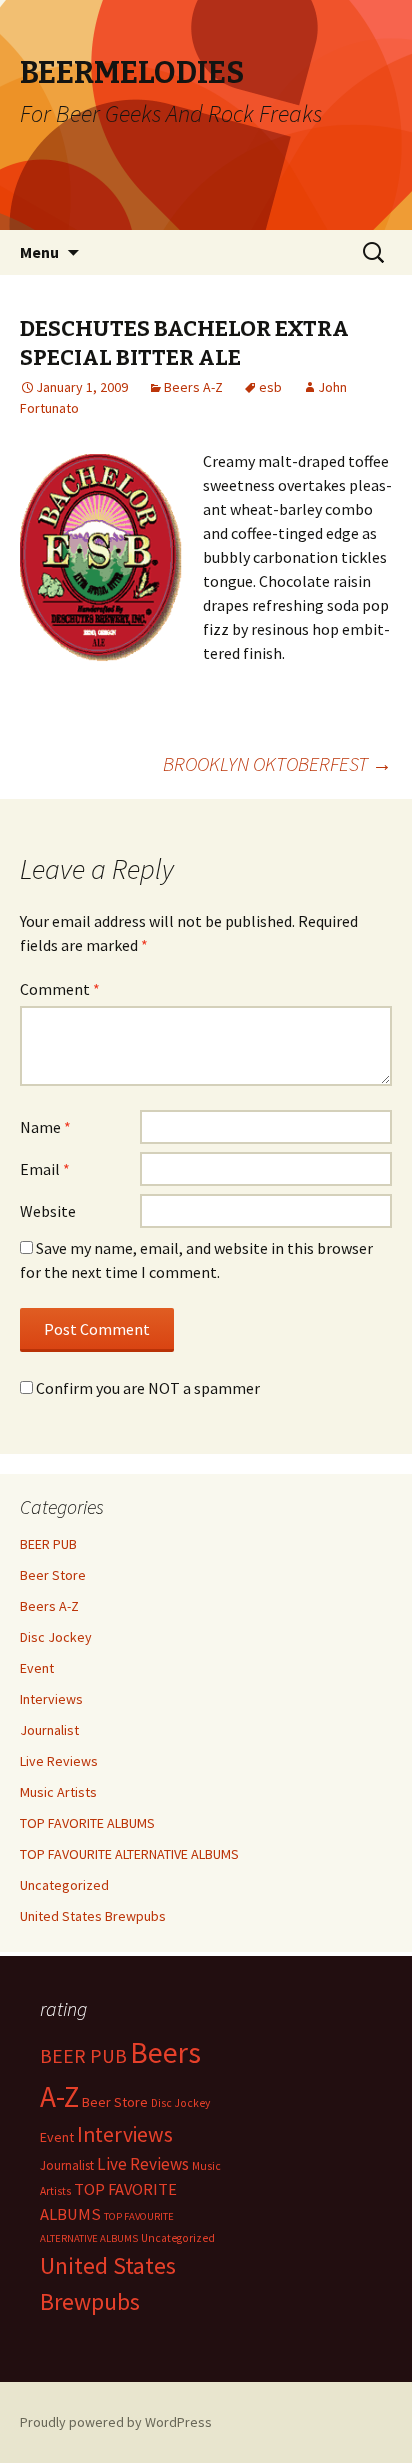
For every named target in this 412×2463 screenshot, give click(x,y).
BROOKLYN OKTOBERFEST (277, 763)
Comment (60, 989)
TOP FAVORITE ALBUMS (87, 1823)
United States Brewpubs (93, 1916)
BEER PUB (48, 1544)
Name (45, 1127)
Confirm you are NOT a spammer (146, 1388)
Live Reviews (59, 1761)
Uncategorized (64, 1885)
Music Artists (58, 1792)
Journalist (49, 1730)
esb (270, 387)
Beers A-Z (193, 387)
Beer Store (53, 1575)
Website (48, 1211)
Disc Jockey (56, 1637)
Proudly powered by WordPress (116, 2422)
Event (37, 1668)
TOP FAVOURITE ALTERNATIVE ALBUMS (129, 1854)
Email (45, 1169)
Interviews (51, 1699)
